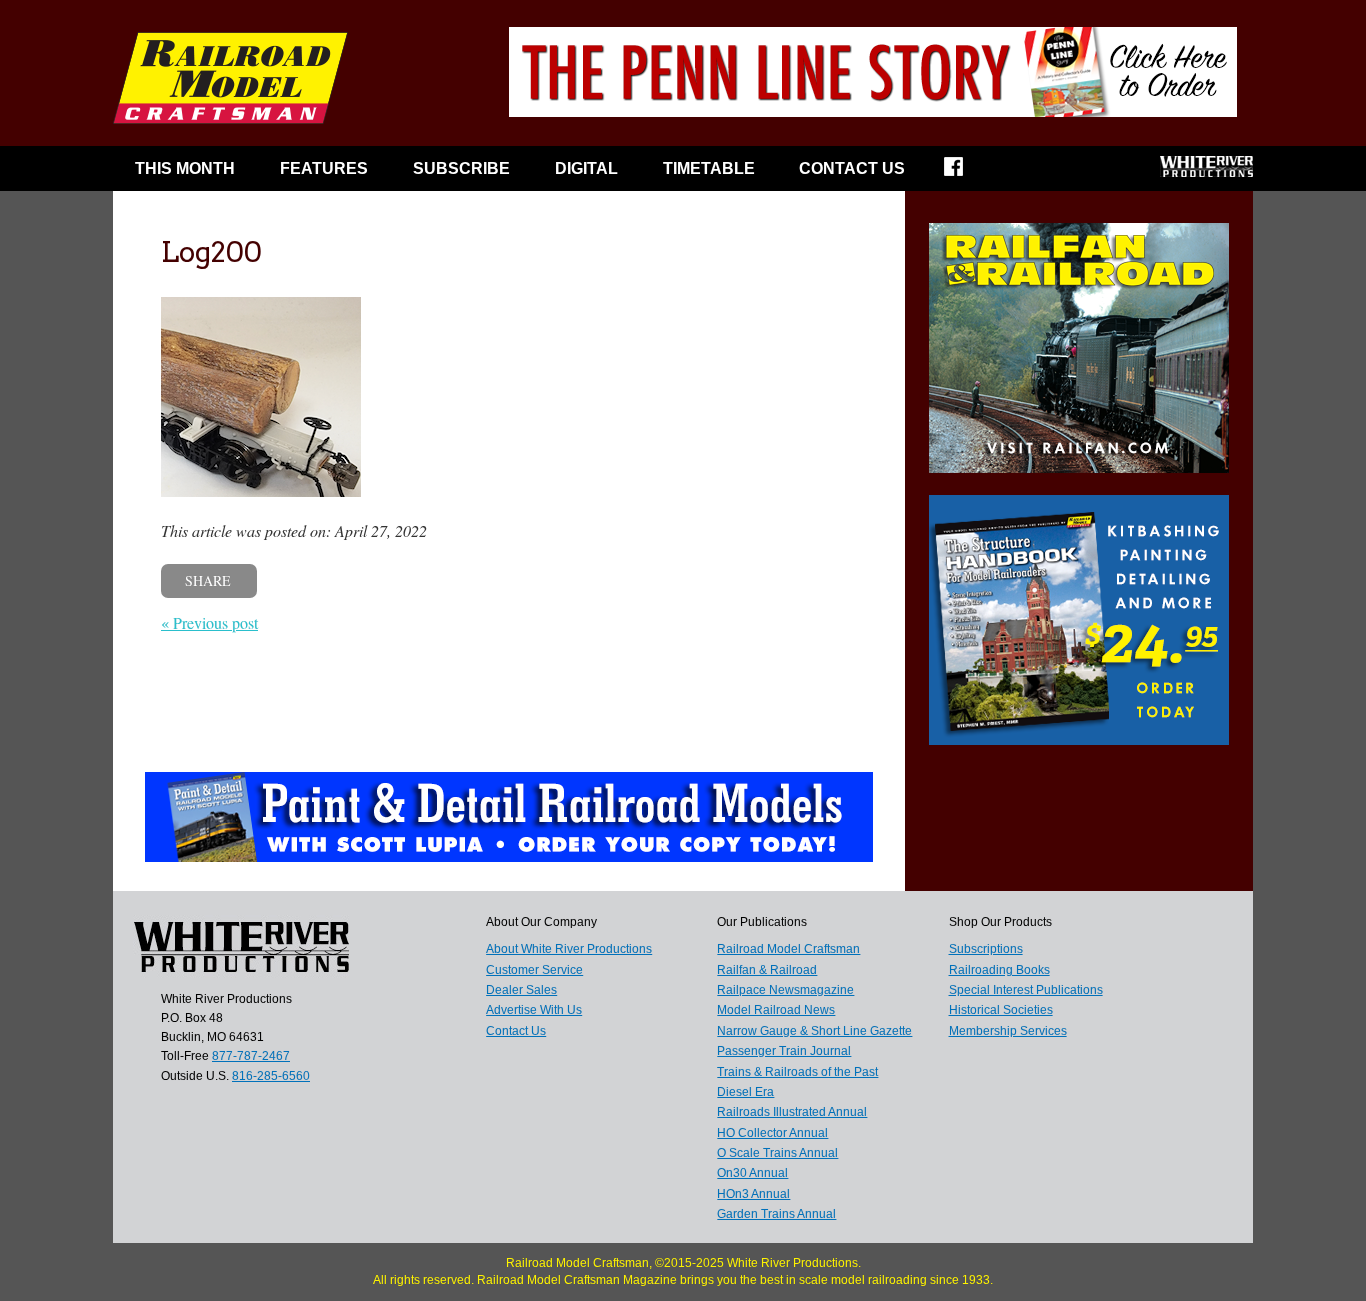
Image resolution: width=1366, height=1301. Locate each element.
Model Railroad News (776, 1010)
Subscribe (461, 168)
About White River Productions (569, 949)
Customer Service (534, 970)
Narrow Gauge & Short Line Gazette (814, 1031)
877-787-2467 (251, 1056)
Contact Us (852, 168)
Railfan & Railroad (767, 970)
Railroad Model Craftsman (788, 949)
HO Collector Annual (772, 1133)
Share (208, 580)
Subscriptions (986, 949)
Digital (586, 168)
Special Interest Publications (1026, 990)
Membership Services (1008, 1031)
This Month (185, 168)
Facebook (966, 173)
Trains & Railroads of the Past (797, 1072)
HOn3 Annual (753, 1194)
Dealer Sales (521, 990)
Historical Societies (1001, 1010)
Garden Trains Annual (776, 1214)
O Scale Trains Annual (777, 1153)
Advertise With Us (534, 1010)
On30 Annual (752, 1173)
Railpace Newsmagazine (785, 990)
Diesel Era (745, 1092)
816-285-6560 (271, 1076)
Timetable (709, 168)
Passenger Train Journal (784, 1051)
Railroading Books (999, 970)
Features (324, 168)
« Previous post (209, 622)
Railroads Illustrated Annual (792, 1112)
